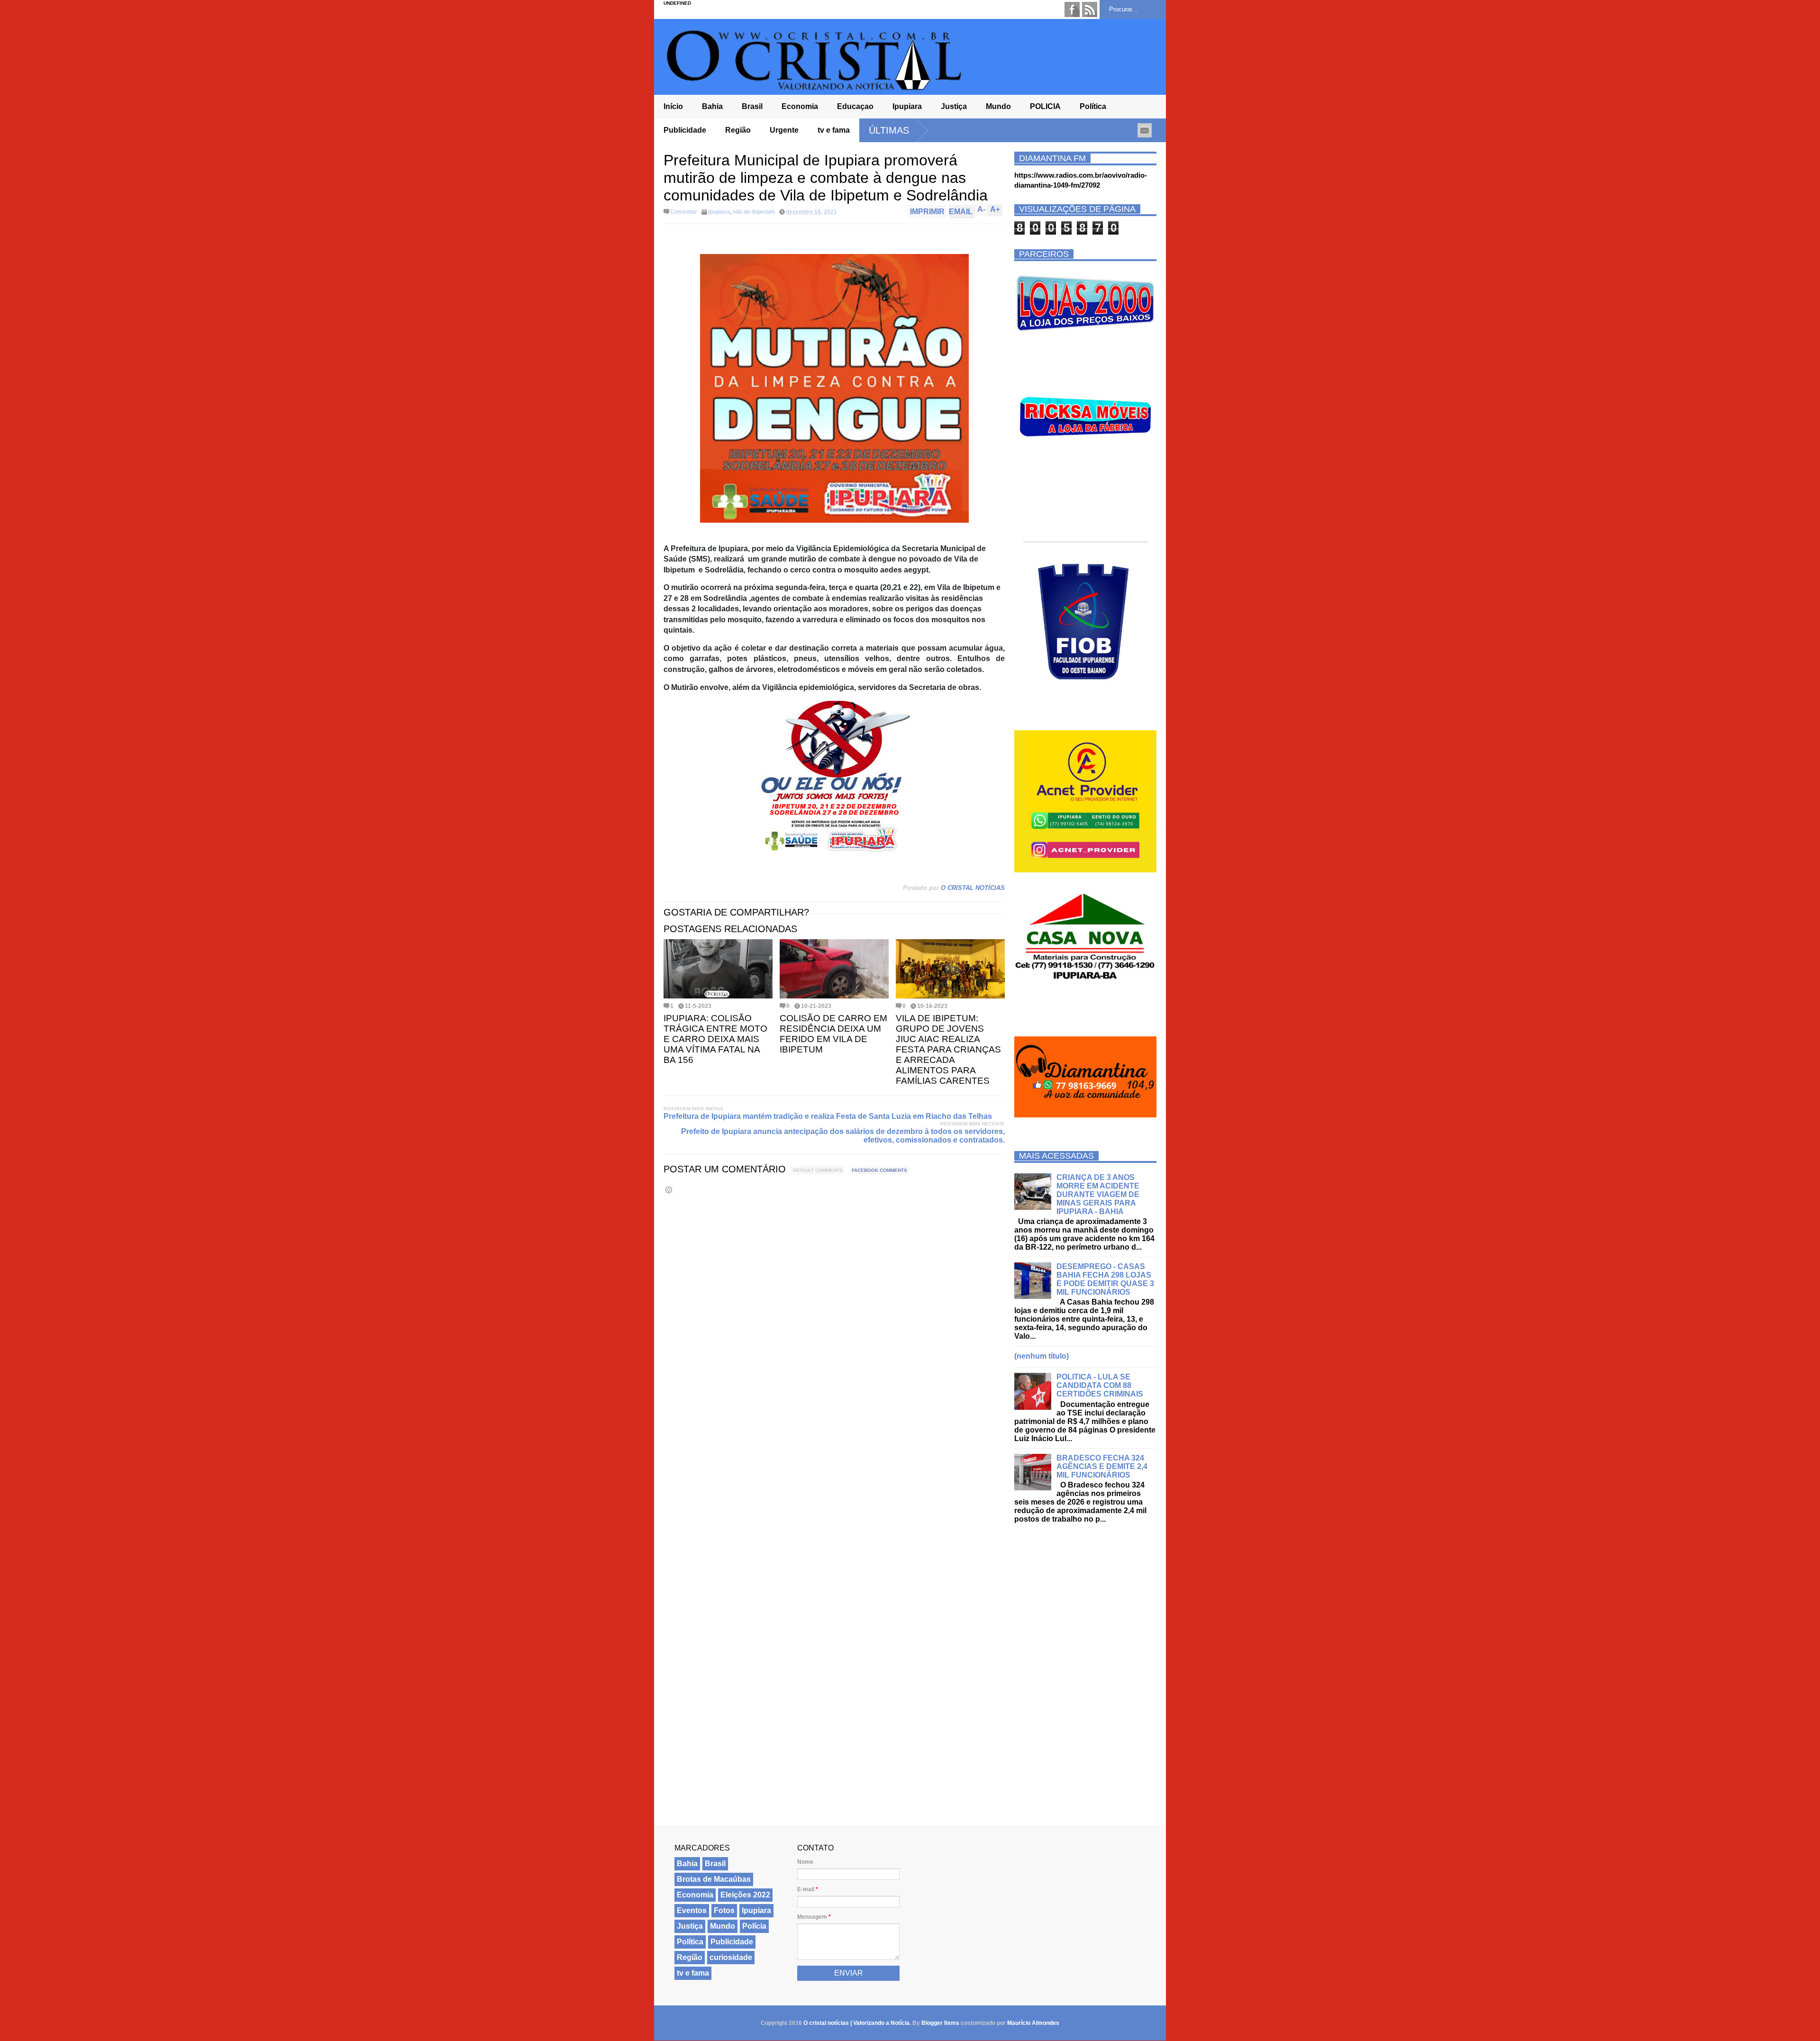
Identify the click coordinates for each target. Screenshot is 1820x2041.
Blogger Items (940, 2023)
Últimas (889, 130)
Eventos (692, 1910)
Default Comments (818, 1170)
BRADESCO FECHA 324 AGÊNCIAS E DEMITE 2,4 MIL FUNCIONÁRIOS (1102, 1466)
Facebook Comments (879, 1170)
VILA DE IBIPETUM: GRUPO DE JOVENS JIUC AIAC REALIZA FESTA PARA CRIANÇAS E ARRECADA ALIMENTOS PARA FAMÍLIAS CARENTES (948, 1049)
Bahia (712, 106)
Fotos (724, 1910)
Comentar (684, 212)
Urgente (784, 130)
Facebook (1072, 9)
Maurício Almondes (1033, 2023)
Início (673, 106)
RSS (1090, 9)
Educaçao (855, 106)
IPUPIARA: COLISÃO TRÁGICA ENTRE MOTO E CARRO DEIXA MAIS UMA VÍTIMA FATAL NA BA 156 (715, 1039)
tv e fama (834, 130)
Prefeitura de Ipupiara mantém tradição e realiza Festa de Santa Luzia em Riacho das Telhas (828, 1116)
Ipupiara (907, 106)
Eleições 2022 (745, 1895)
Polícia (754, 1926)
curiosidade (731, 1957)
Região (738, 130)
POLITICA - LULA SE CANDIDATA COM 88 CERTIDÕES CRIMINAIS (1100, 1385)
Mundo (998, 106)
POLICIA (1045, 106)
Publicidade (685, 130)
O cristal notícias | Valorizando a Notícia (856, 2023)
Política (1093, 106)
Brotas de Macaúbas (714, 1879)
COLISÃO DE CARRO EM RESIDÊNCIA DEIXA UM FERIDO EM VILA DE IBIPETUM (833, 1034)
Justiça (954, 106)
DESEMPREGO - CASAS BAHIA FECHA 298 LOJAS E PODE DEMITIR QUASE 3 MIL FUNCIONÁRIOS (1105, 1279)
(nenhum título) (1042, 1356)
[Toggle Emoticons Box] (669, 1190)
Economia (800, 106)
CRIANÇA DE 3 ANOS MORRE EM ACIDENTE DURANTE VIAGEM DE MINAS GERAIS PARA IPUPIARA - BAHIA (1098, 1194)
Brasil (752, 106)
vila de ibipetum (754, 212)
